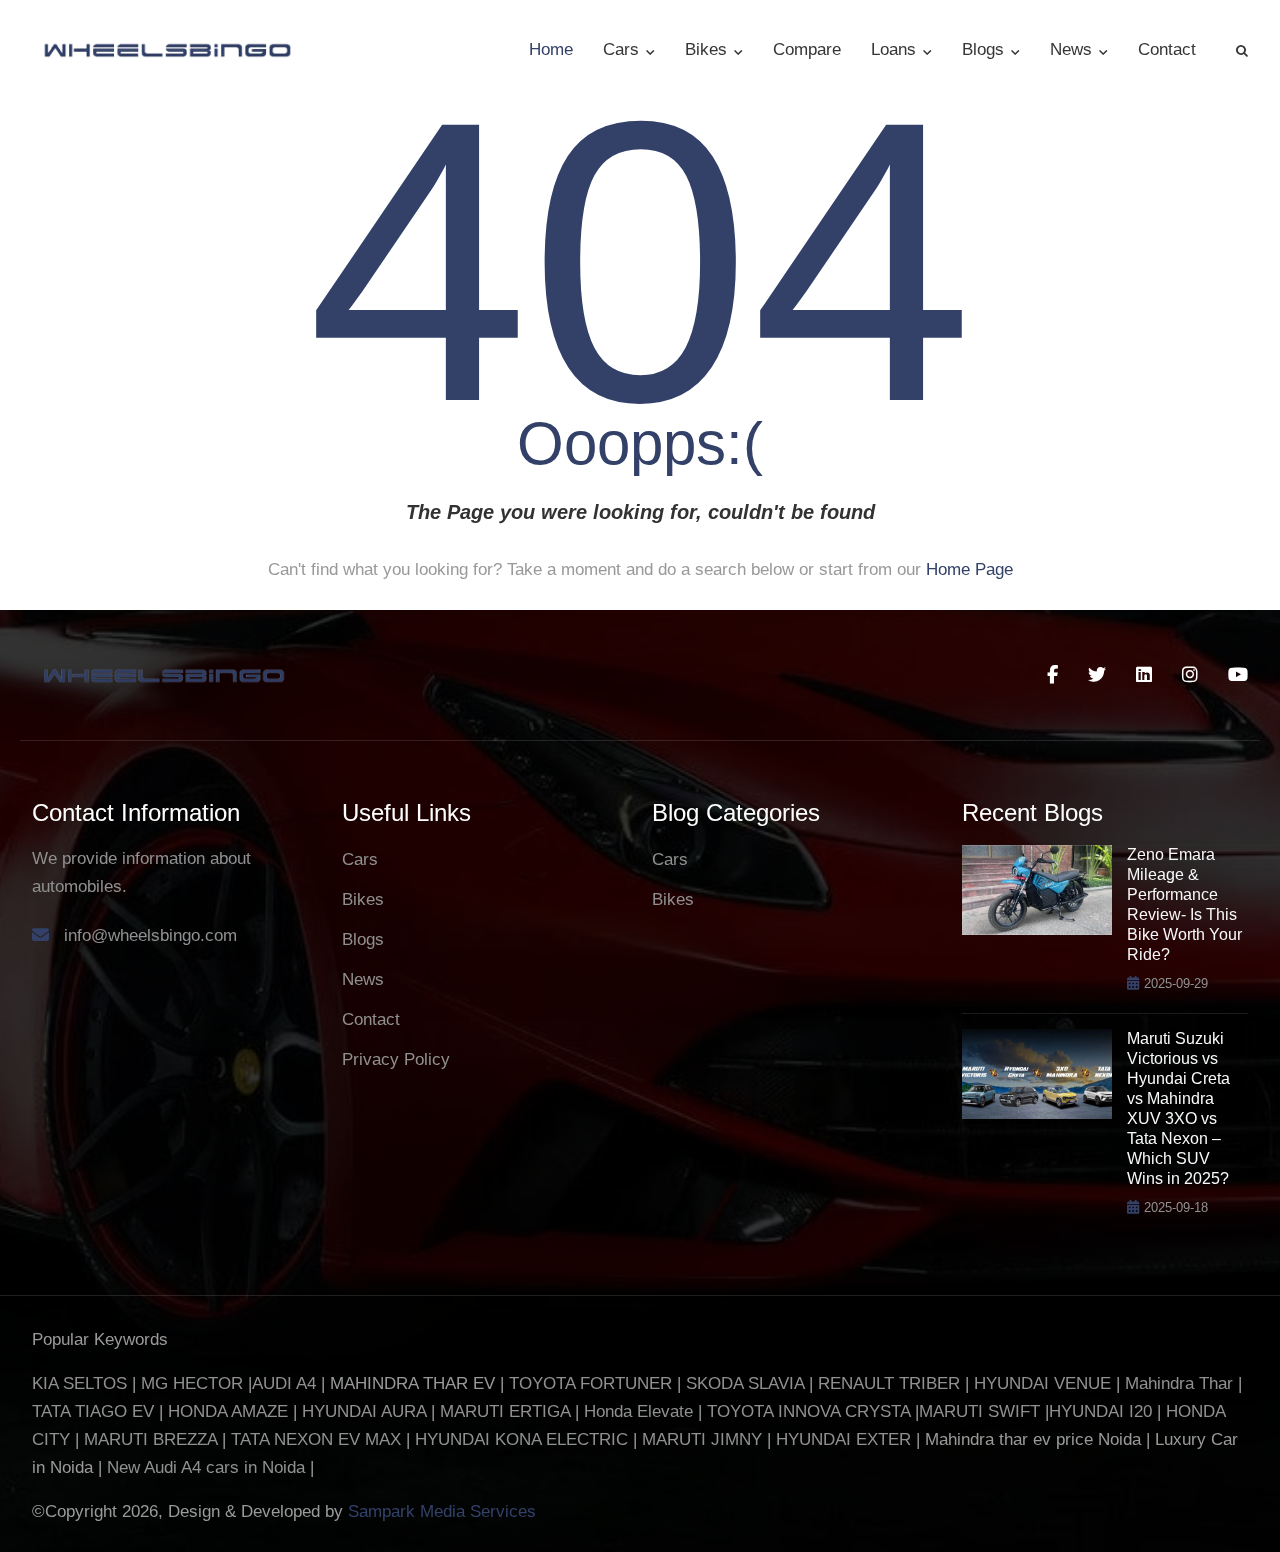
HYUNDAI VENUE (1042, 1383)
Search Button (1242, 50)
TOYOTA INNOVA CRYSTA (811, 1411)
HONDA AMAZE (228, 1411)
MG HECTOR (192, 1383)
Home (551, 49)
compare (807, 49)
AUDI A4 (284, 1383)
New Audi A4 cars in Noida (208, 1467)
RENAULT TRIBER (889, 1383)
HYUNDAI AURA (364, 1411)
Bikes (708, 49)
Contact (1167, 49)
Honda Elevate (638, 1411)
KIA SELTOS (79, 1383)
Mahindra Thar (1179, 1383)
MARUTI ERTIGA (505, 1411)
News (1073, 49)
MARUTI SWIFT (982, 1411)
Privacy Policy (396, 1059)
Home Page (969, 569)
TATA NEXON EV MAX (316, 1439)
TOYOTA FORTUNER (593, 1383)
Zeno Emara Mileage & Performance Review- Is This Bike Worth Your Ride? (1184, 904)
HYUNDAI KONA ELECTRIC (521, 1439)
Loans (896, 49)
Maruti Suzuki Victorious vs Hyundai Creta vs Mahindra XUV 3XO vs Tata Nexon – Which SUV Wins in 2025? (1178, 1108)
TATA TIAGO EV (95, 1411)
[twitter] (1097, 675)
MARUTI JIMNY (699, 1439)
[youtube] (1238, 675)
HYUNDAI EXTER (846, 1439)
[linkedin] (1144, 675)
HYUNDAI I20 (1100, 1411)
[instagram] (1190, 675)
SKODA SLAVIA (745, 1383)
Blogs (985, 49)
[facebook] (1052, 675)
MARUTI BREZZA (153, 1439)
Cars (623, 49)
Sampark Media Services (442, 1511)
